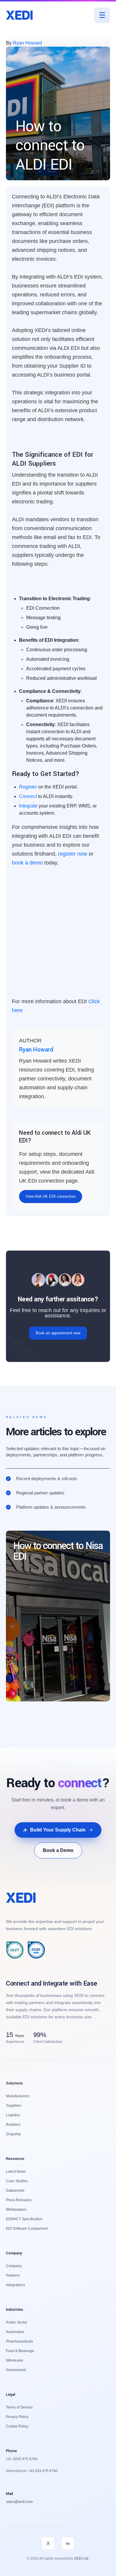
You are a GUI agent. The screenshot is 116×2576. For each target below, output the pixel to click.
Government (16, 2370)
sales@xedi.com (19, 2502)
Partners (13, 2275)
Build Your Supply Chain (58, 1830)
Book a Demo (58, 1850)
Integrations (15, 2285)
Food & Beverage (20, 2351)
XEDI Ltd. (82, 2558)
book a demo (27, 863)
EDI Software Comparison (27, 2229)
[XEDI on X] (48, 2543)
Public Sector (17, 2322)
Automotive (15, 2332)
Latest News (16, 2172)
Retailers (13, 2125)
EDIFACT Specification (24, 2219)
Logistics (13, 2115)
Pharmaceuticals (19, 2341)
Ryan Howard (27, 43)
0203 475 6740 (25, 2459)
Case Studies (17, 2181)
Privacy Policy (17, 2417)
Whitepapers (16, 2210)
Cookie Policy (17, 2426)
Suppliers (14, 2106)
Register (28, 787)
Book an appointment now (58, 1333)
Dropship (13, 2134)
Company (14, 2266)
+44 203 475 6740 (42, 2471)
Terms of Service (19, 2407)
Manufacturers (18, 2096)
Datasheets (15, 2191)
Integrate (28, 806)
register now (73, 854)
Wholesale (15, 2360)
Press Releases (19, 2200)
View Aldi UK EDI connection (51, 1196)
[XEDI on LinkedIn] (68, 2543)
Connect (28, 796)
